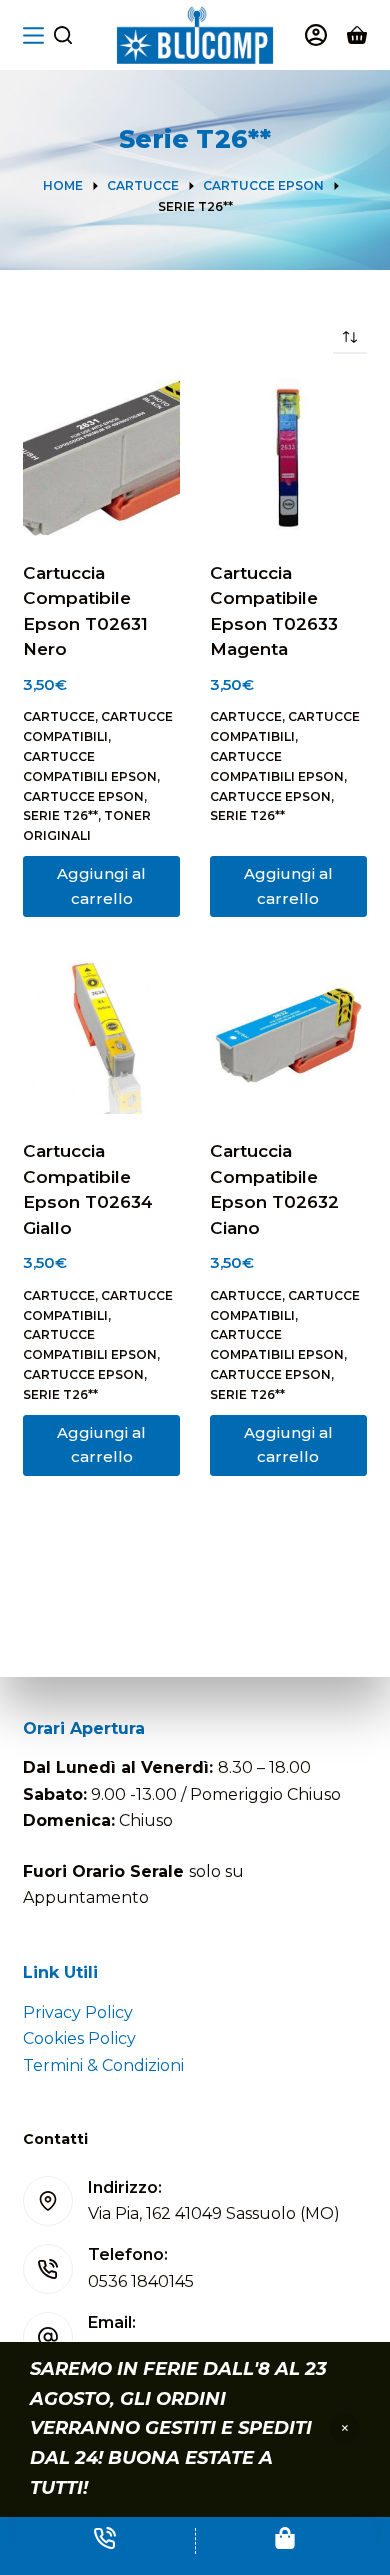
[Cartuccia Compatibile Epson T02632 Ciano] (288, 1035)
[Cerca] (63, 35)
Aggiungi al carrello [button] (101, 886)
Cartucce (59, 716)
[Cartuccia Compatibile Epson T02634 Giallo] (101, 1035)
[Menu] (33, 35)
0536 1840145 (141, 2281)
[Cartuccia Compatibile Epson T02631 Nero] (101, 457)
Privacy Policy (78, 2012)
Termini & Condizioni (103, 2065)
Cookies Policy (79, 2038)
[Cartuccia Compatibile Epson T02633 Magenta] (288, 457)
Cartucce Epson (83, 796)
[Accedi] (316, 35)
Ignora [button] (345, 2429)
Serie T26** (60, 815)
